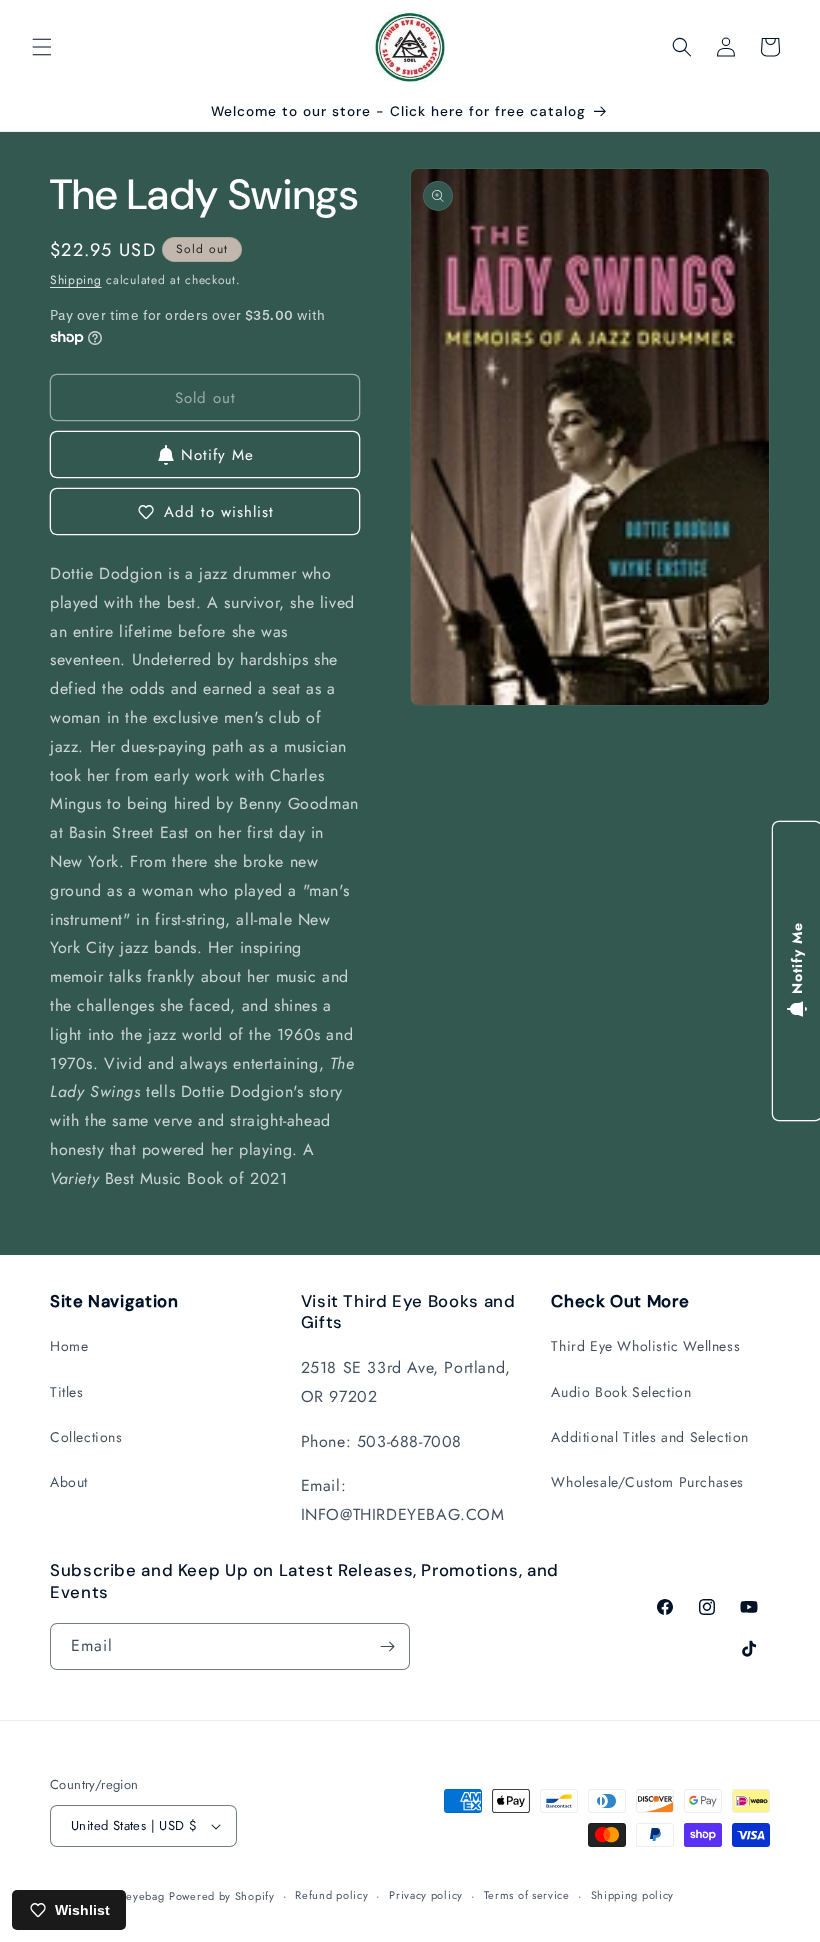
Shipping (76, 280)
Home (69, 1346)
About (69, 1482)
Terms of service (527, 1895)
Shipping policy (633, 1895)
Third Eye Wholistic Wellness (645, 1346)
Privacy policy (426, 1895)
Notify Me (217, 455)
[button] (42, 47)
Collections (86, 1437)
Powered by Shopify (222, 1896)
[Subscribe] (387, 1646)
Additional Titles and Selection (650, 1437)
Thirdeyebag (132, 1896)
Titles (67, 1392)
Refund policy (331, 1895)
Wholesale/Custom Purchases (647, 1482)
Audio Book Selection (621, 1392)
